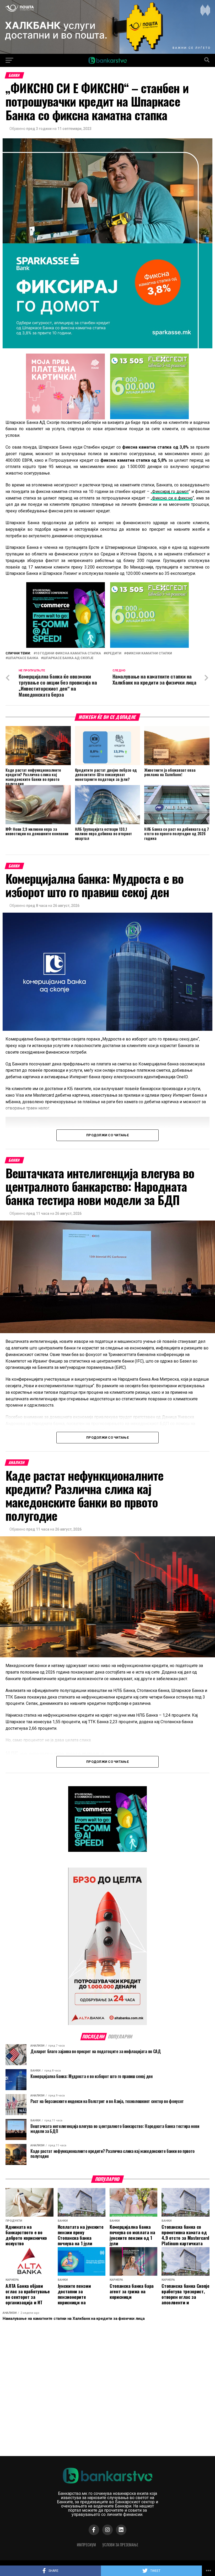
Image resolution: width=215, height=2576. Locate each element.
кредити (114, 653)
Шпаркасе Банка (23, 658)
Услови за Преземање (120, 2545)
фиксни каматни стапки (149, 653)
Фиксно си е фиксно (172, 498)
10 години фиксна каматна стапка (68, 653)
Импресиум (86, 2545)
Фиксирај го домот (171, 491)
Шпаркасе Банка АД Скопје (68, 658)
